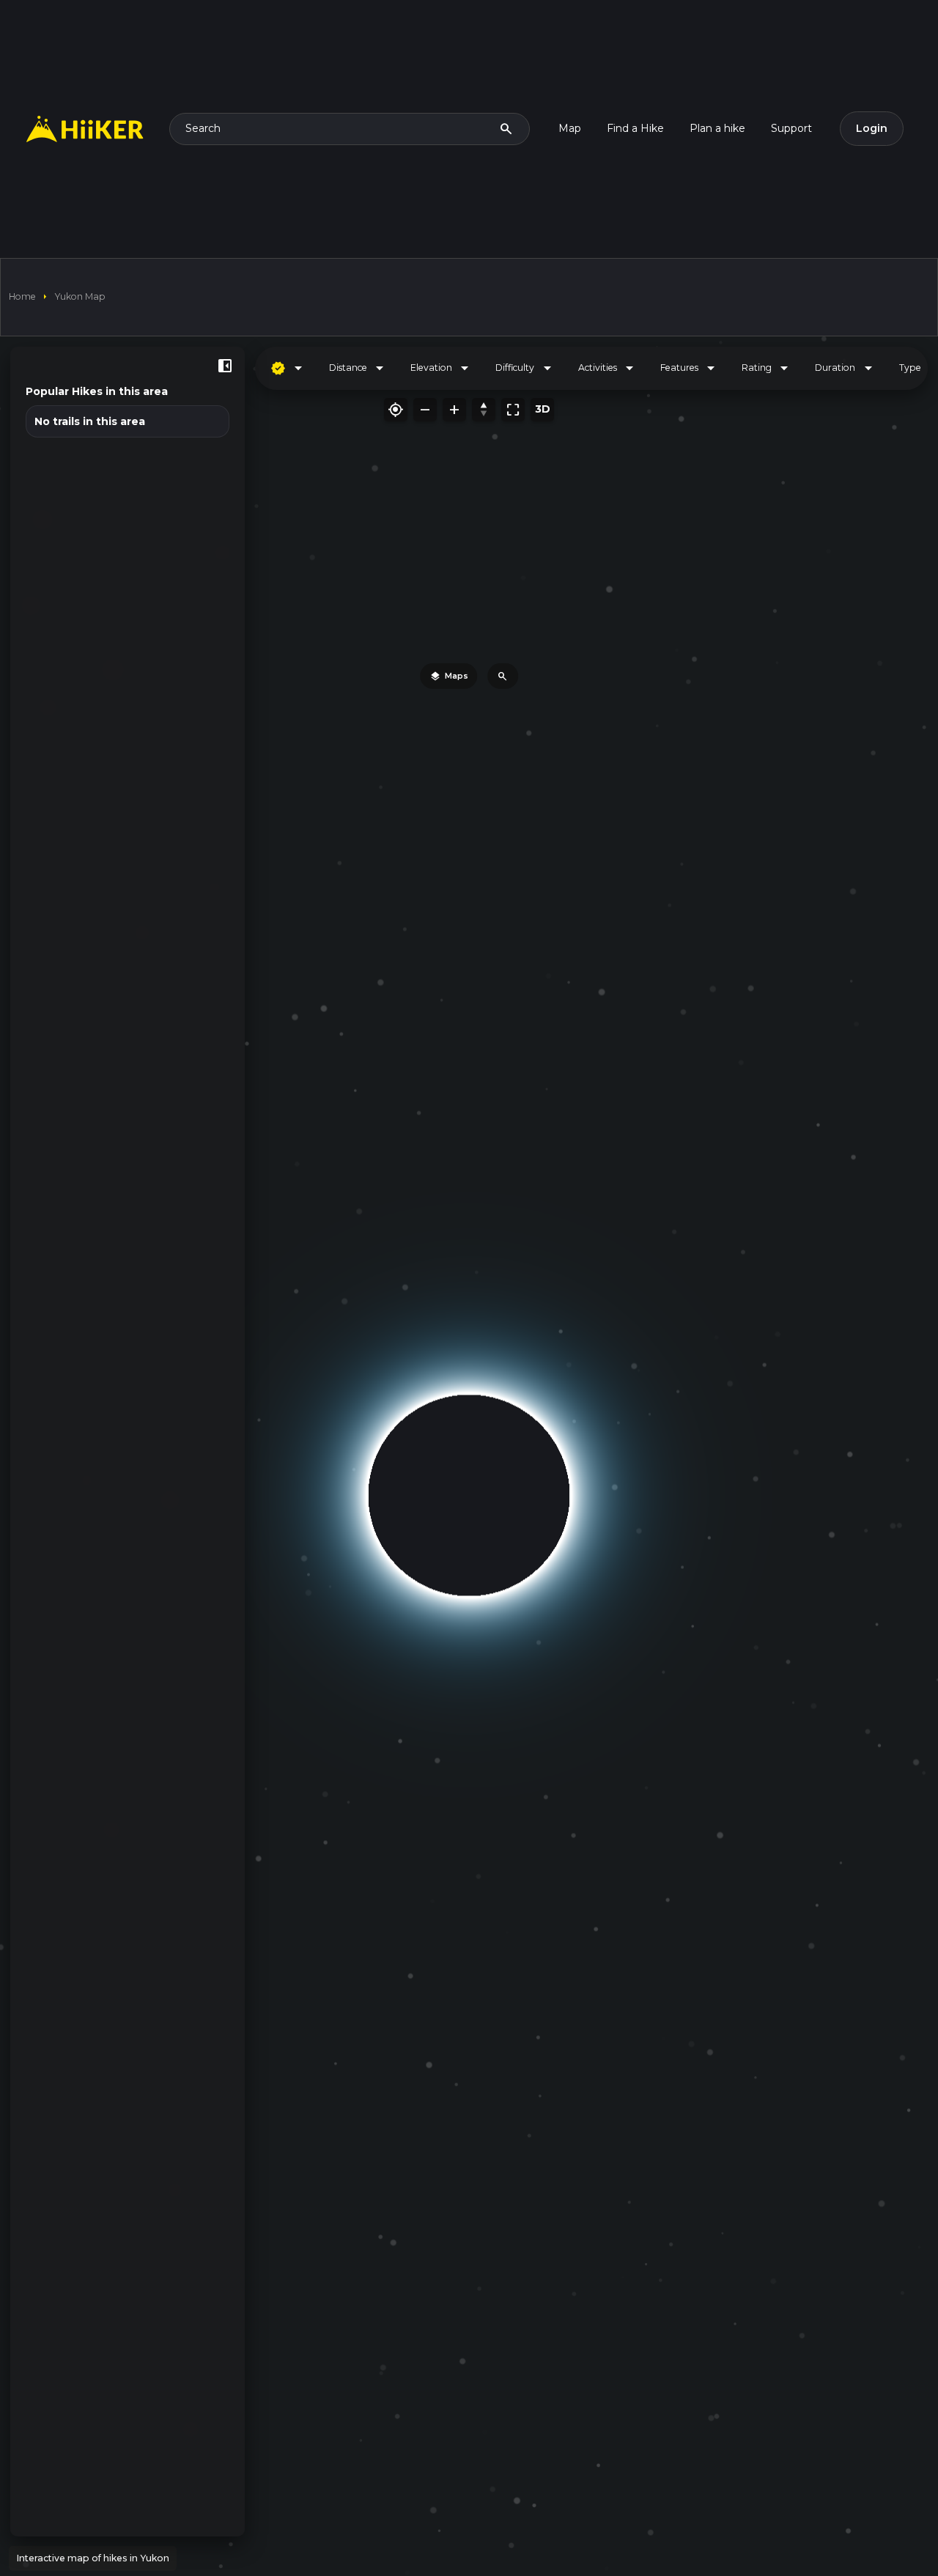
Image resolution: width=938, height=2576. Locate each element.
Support (791, 128)
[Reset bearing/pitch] (484, 410)
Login (872, 128)
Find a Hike (635, 128)
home (22, 296)
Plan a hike (717, 128)
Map (570, 128)
